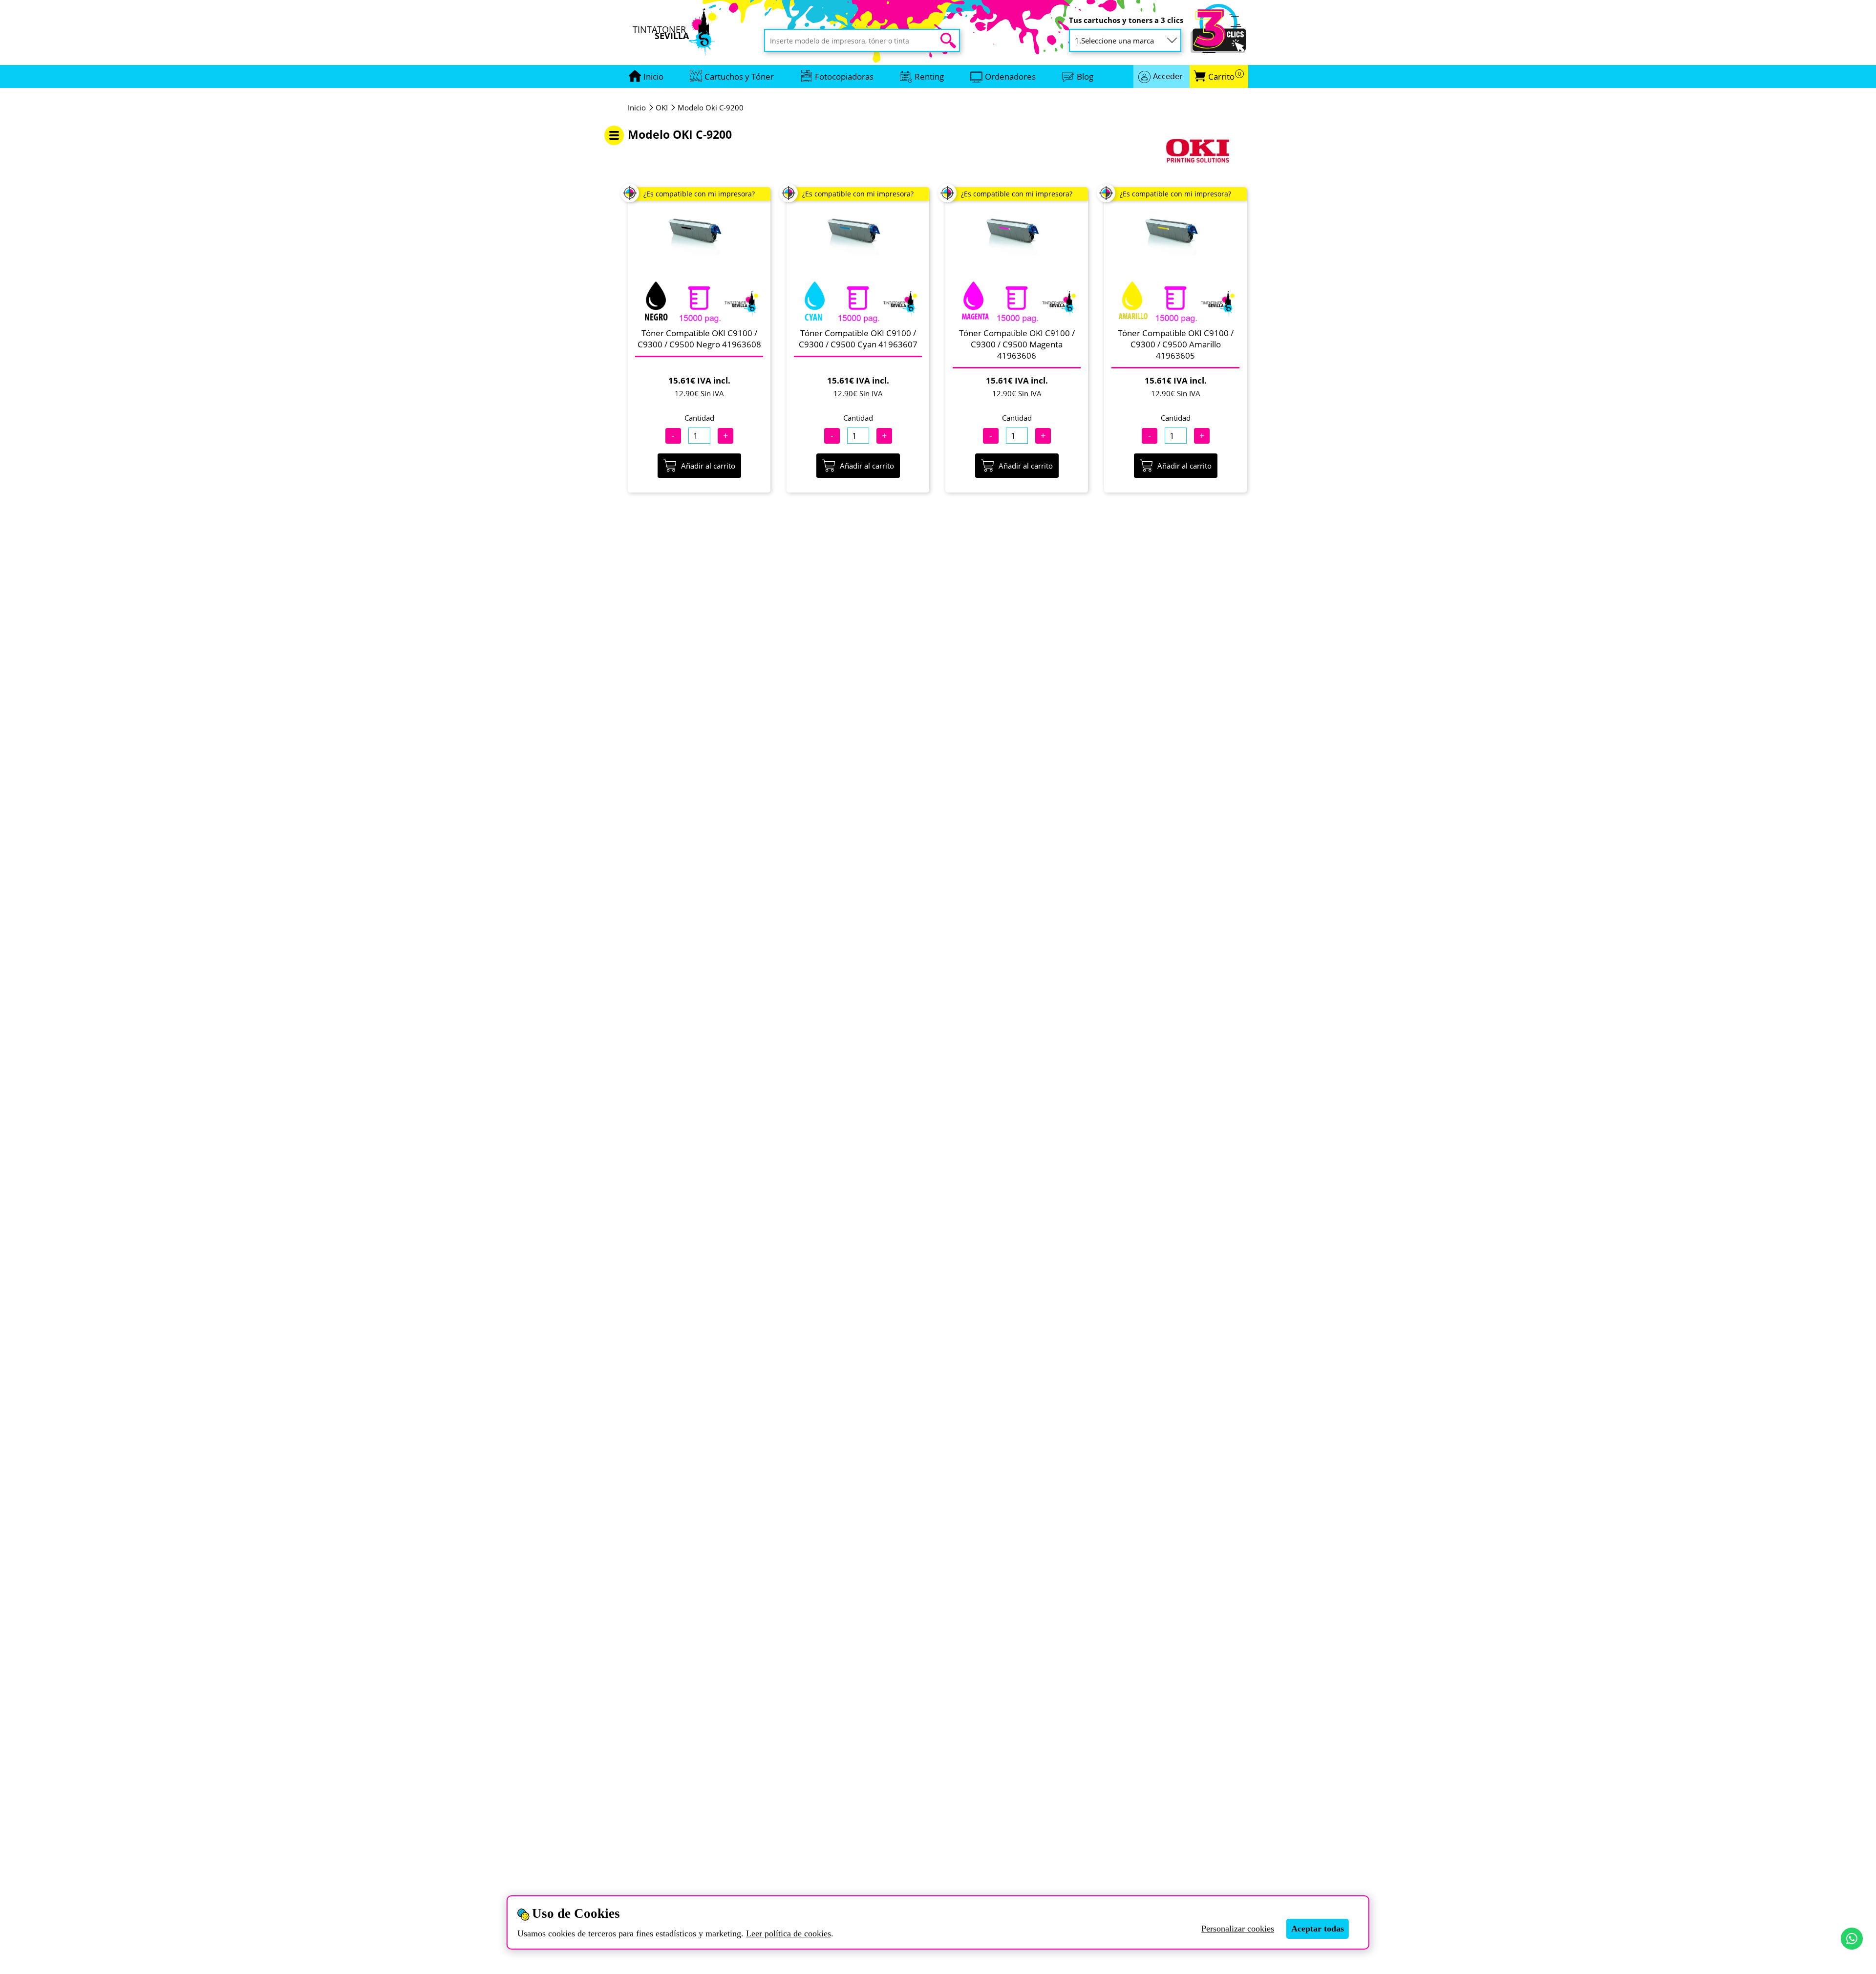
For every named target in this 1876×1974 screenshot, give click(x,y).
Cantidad (699, 418)
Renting (929, 76)
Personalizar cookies (1238, 1929)
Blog (1085, 76)
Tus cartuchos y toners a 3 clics (1126, 20)
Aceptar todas (1318, 1929)
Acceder (1168, 76)
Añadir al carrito (708, 466)
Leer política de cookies (789, 1933)
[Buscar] (948, 41)
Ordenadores (1010, 76)
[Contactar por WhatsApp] (1852, 1939)
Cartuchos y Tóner (739, 76)
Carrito (1225, 76)
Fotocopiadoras (844, 76)
